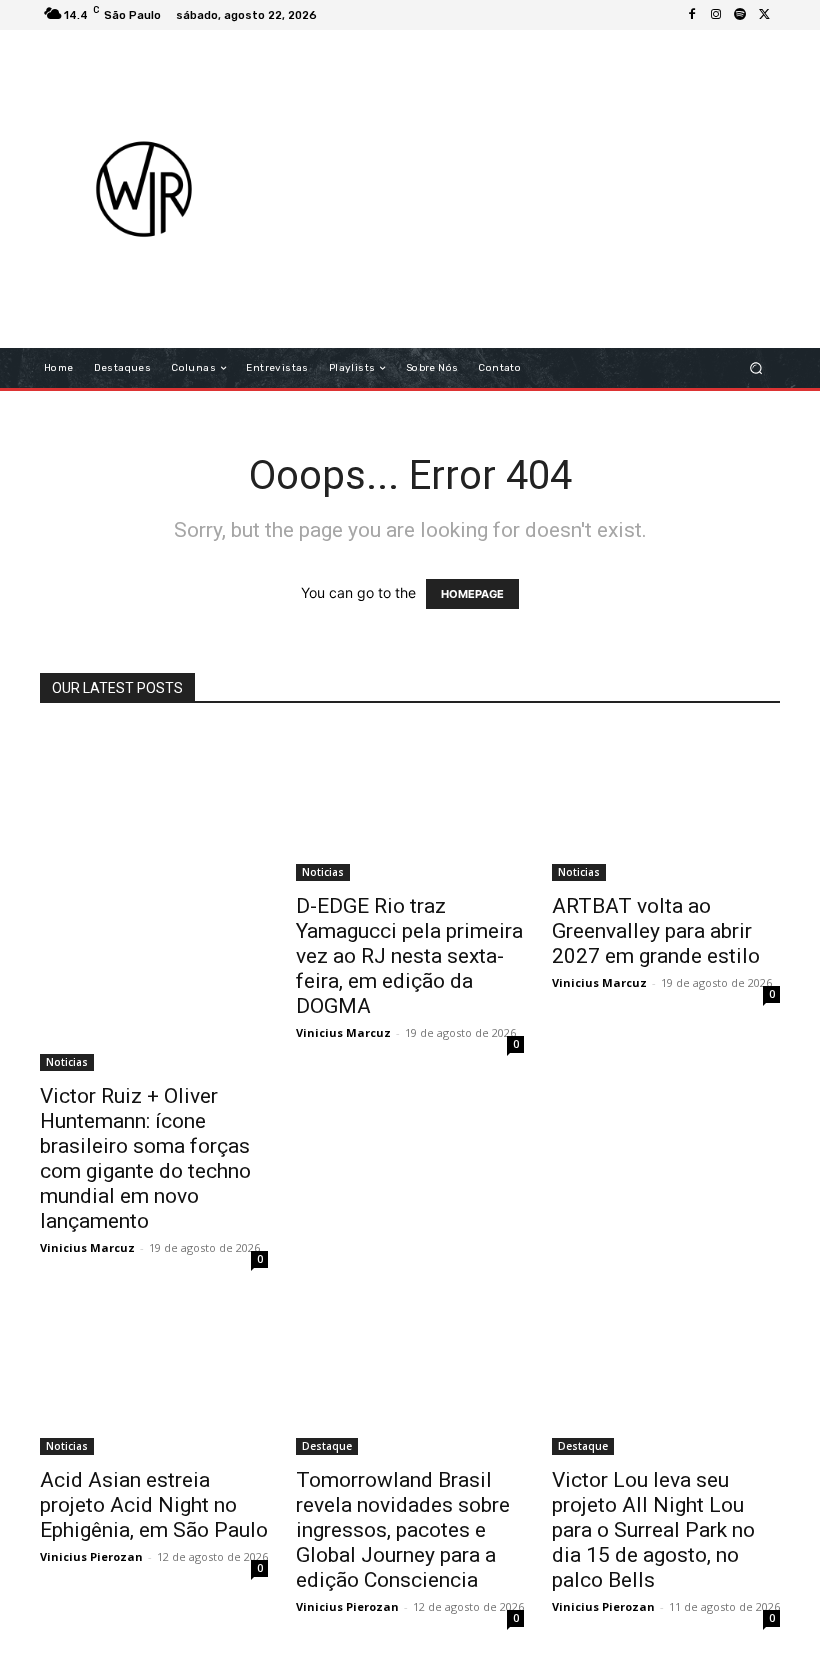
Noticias (67, 1062)
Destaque (327, 1446)
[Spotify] (740, 15)
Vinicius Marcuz (87, 1247)
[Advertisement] (544, 189)
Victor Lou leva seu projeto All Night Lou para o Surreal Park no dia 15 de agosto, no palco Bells (653, 1530)
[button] (756, 368)
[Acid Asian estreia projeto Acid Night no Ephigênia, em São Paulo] (154, 1379)
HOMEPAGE (472, 594)
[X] (764, 15)
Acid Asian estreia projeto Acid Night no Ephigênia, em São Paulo (154, 1505)
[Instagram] (716, 15)
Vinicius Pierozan (91, 1556)
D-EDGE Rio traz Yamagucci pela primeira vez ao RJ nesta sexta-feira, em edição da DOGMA (409, 956)
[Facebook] (692, 15)
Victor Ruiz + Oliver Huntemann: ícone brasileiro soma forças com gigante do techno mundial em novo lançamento (145, 1158)
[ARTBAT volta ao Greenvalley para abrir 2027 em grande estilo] (666, 805)
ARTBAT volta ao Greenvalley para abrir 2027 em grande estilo (656, 931)
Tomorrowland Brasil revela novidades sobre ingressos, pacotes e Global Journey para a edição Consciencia (403, 1530)
